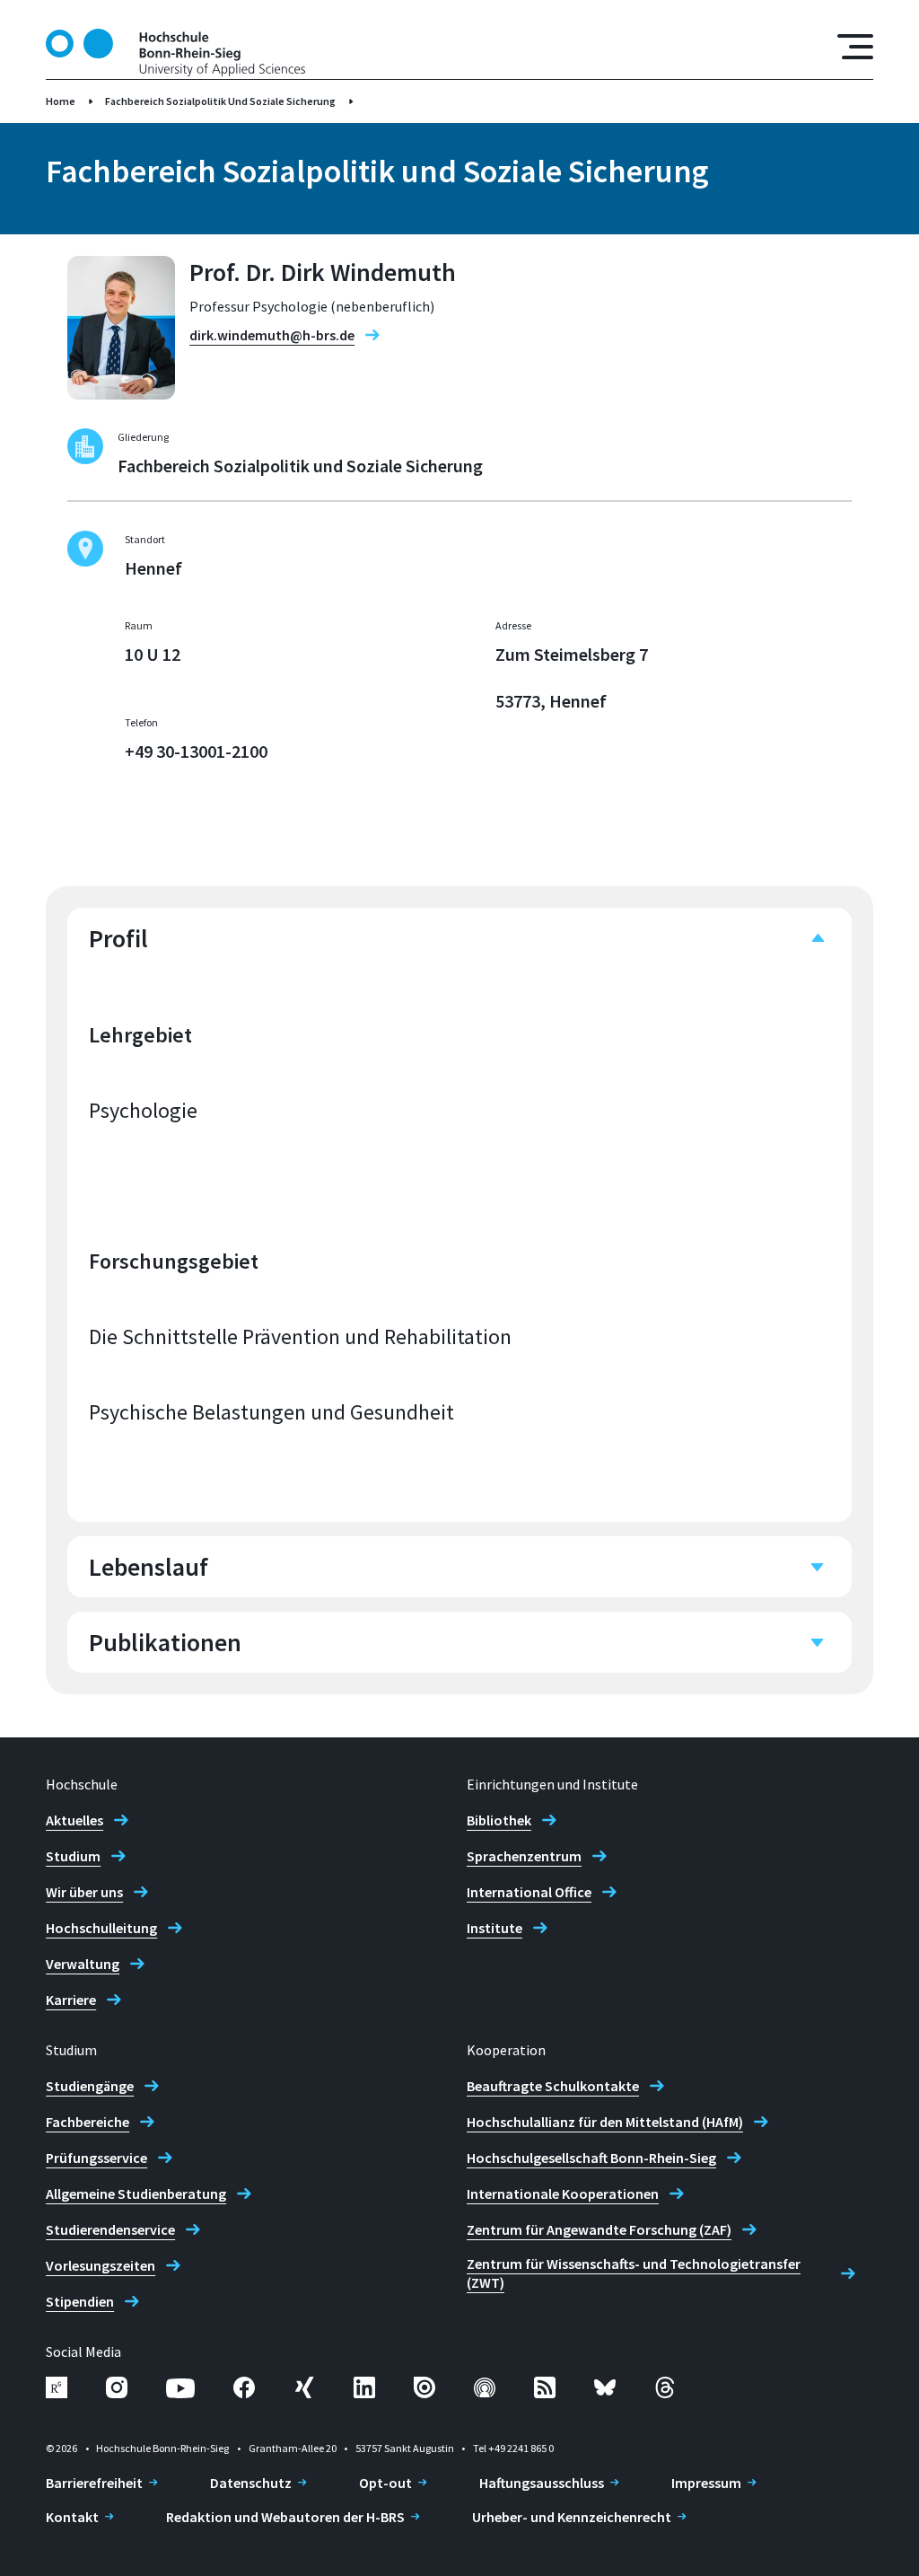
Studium (73, 1856)
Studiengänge (90, 2086)
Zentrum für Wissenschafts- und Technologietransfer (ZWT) (634, 2273)
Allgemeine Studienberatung (136, 2194)
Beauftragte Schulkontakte (553, 2086)
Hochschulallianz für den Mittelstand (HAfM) (605, 2122)
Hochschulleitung (101, 1928)
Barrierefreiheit (94, 2483)
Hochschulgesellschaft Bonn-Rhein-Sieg (591, 2158)
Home (61, 101)
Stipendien (80, 2301)
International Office (529, 1892)
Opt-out (385, 2483)
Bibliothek (499, 1820)
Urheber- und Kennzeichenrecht (572, 2517)
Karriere (71, 2000)
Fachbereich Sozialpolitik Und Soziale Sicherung (220, 101)
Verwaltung (83, 1964)
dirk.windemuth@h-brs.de (272, 335)
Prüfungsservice (96, 2158)
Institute (495, 1928)
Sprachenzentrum (524, 1856)
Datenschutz (251, 2483)
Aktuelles (74, 1820)
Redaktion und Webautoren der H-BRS (285, 2517)
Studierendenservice (110, 2229)
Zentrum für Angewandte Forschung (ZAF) (599, 2229)
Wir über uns (84, 1892)
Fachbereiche (88, 2122)
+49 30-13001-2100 (196, 751)
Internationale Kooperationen (563, 2194)
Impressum (706, 2483)
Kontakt (72, 2517)
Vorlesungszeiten (101, 2265)
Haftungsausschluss (542, 2483)
